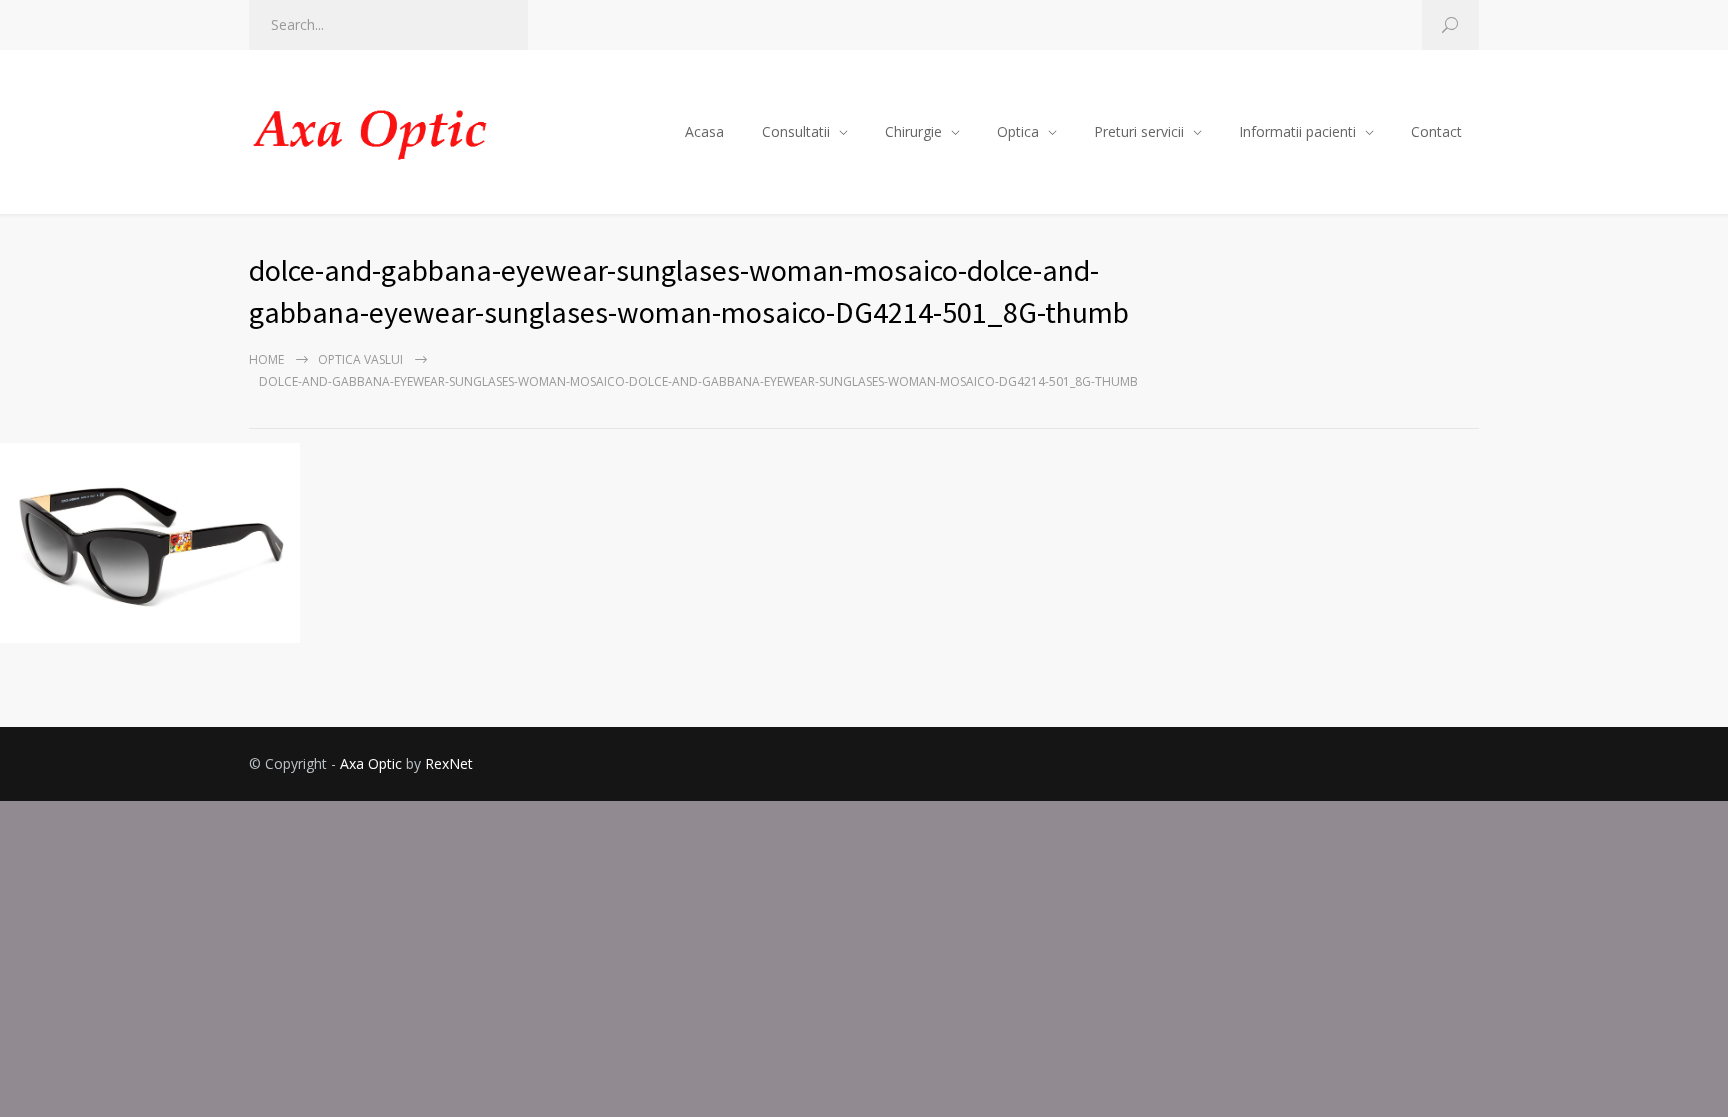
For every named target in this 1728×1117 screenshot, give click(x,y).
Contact (1436, 131)
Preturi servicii (1139, 131)
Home (266, 359)
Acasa (704, 131)
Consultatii (796, 131)
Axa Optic (371, 763)
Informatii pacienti (1297, 131)
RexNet (449, 763)
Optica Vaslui (360, 359)
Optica (1018, 131)
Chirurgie (913, 131)
